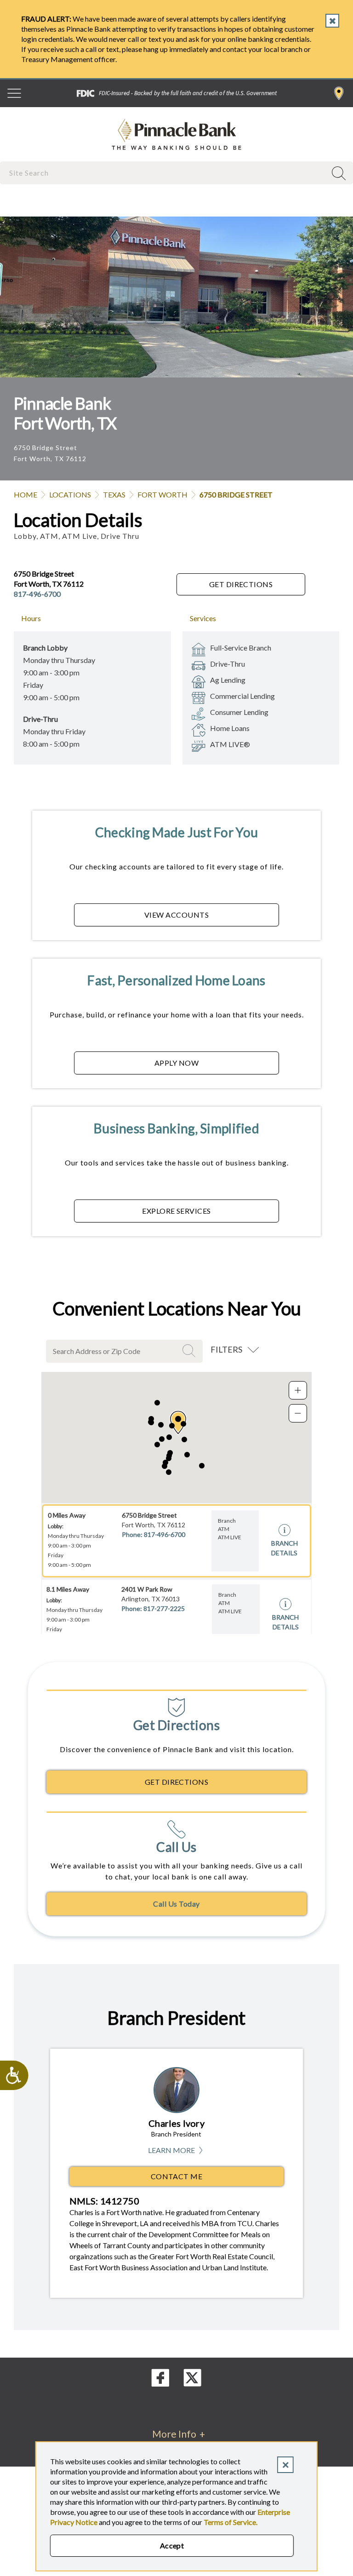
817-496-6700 (37, 594)
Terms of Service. (231, 2522)
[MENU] (14, 93)
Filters (226, 1349)
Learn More (176, 2150)
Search (190, 1351)
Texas (114, 494)
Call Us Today (176, 1904)
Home (26, 494)
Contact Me (177, 2176)
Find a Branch (339, 93)
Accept (172, 2545)
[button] (184, 1439)
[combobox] (164, 173)
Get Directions (241, 584)
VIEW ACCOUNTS (176, 915)
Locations (70, 494)
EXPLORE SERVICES (176, 1211)
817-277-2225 (164, 1608)
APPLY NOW (176, 1063)
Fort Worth (162, 494)
